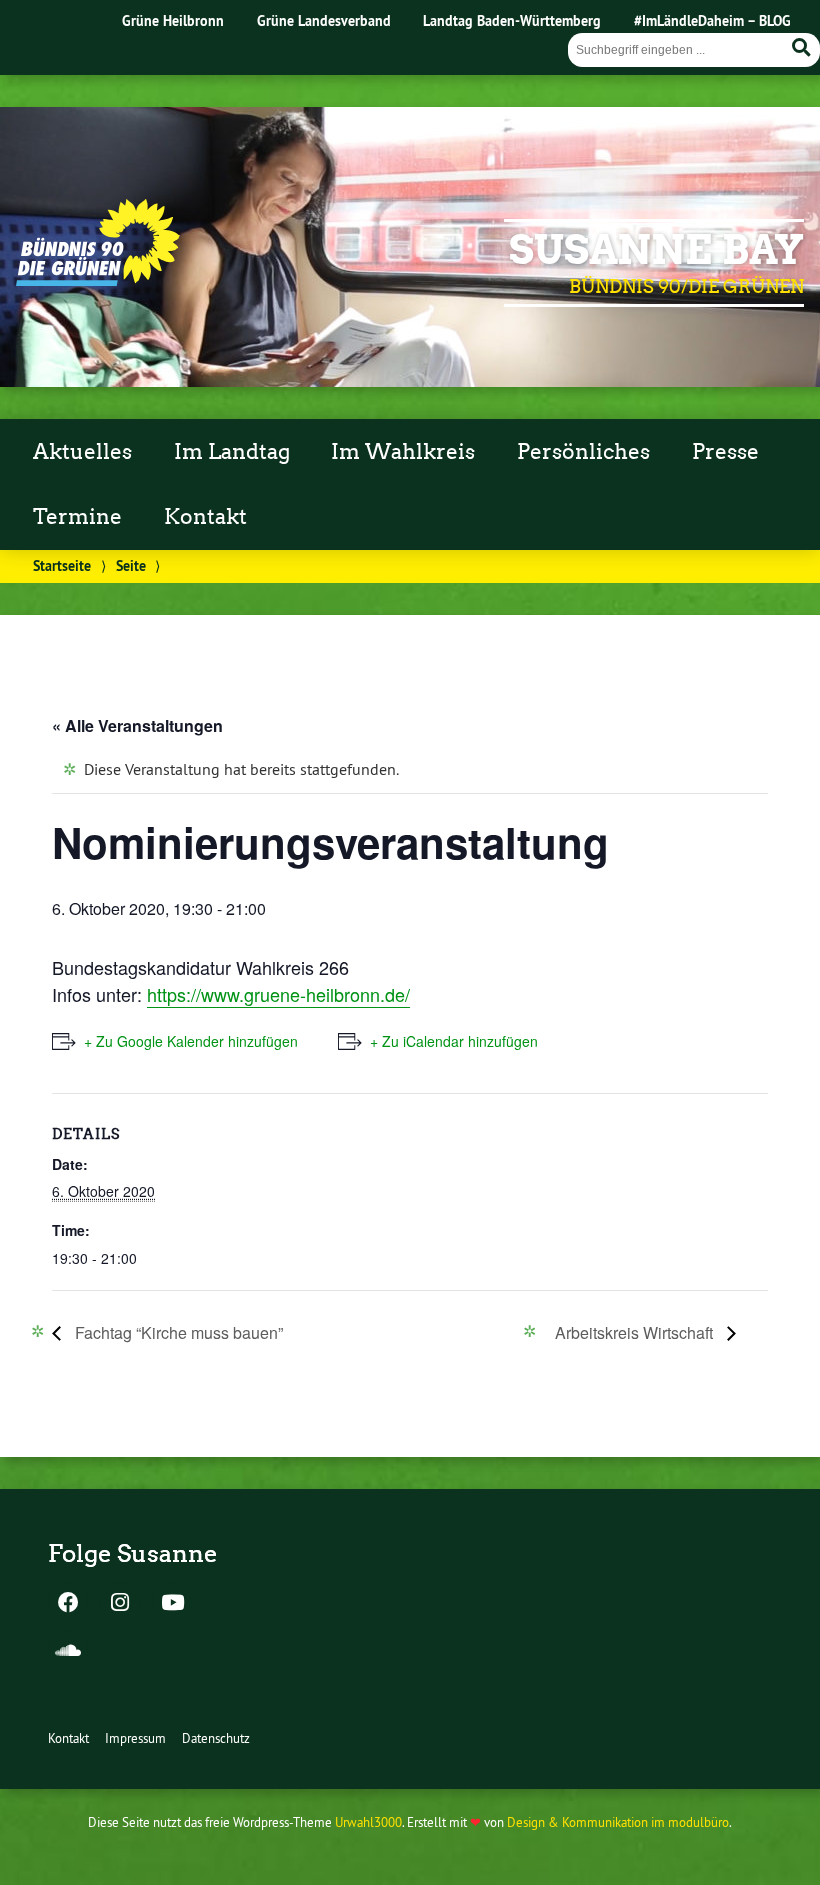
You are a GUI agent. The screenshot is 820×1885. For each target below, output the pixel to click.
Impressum (135, 1738)
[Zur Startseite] (98, 280)
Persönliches (583, 452)
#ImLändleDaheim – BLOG (712, 20)
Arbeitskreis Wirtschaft (636, 1332)
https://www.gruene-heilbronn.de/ (278, 994)
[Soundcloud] (68, 1652)
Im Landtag (232, 452)
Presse (725, 452)
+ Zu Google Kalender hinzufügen (191, 1041)
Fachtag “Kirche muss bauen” (177, 1332)
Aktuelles (82, 452)
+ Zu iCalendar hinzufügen (454, 1041)
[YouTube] (172, 1604)
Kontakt (205, 517)
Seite (131, 565)
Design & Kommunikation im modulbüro (618, 1822)
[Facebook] (68, 1604)
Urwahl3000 (368, 1822)
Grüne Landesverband (324, 20)
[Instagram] (120, 1604)
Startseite (62, 565)
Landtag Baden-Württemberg (512, 20)
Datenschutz (216, 1738)
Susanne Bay (656, 250)
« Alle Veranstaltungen (137, 725)
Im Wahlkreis (403, 452)
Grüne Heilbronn (173, 20)
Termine (77, 517)
